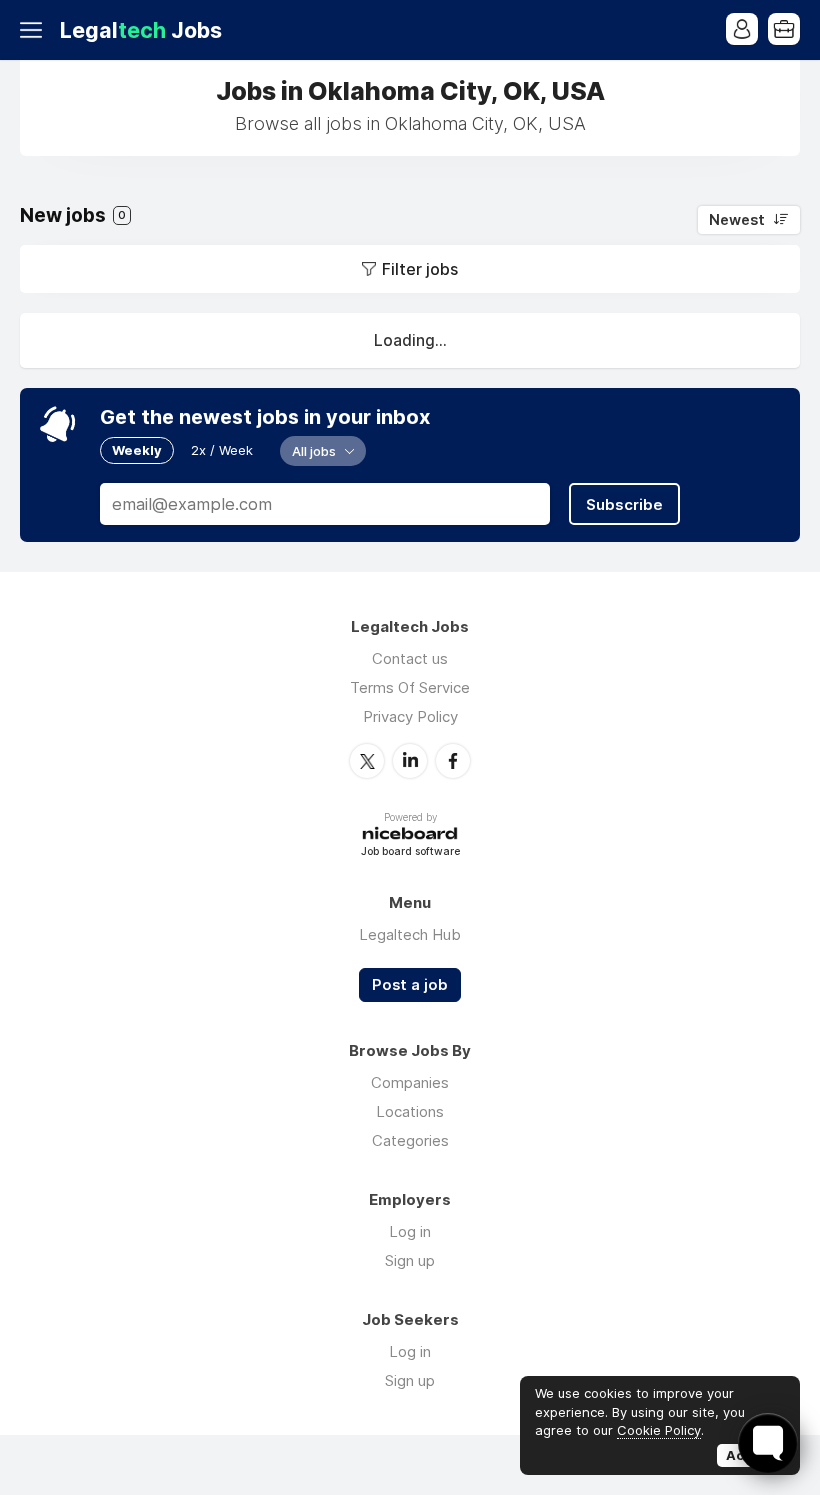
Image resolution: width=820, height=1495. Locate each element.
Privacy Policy (410, 716)
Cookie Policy (659, 1430)
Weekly (137, 450)
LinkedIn (410, 761)
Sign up (410, 1260)
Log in (410, 1231)
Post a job (410, 985)
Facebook (453, 761)
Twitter (367, 761)
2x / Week (222, 450)
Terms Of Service (410, 687)
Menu (35, 30)
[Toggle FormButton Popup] (768, 1443)
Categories (410, 1140)
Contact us (410, 658)
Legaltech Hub (410, 934)
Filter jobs (420, 269)
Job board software (410, 852)
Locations (410, 1111)
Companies (410, 1082)
